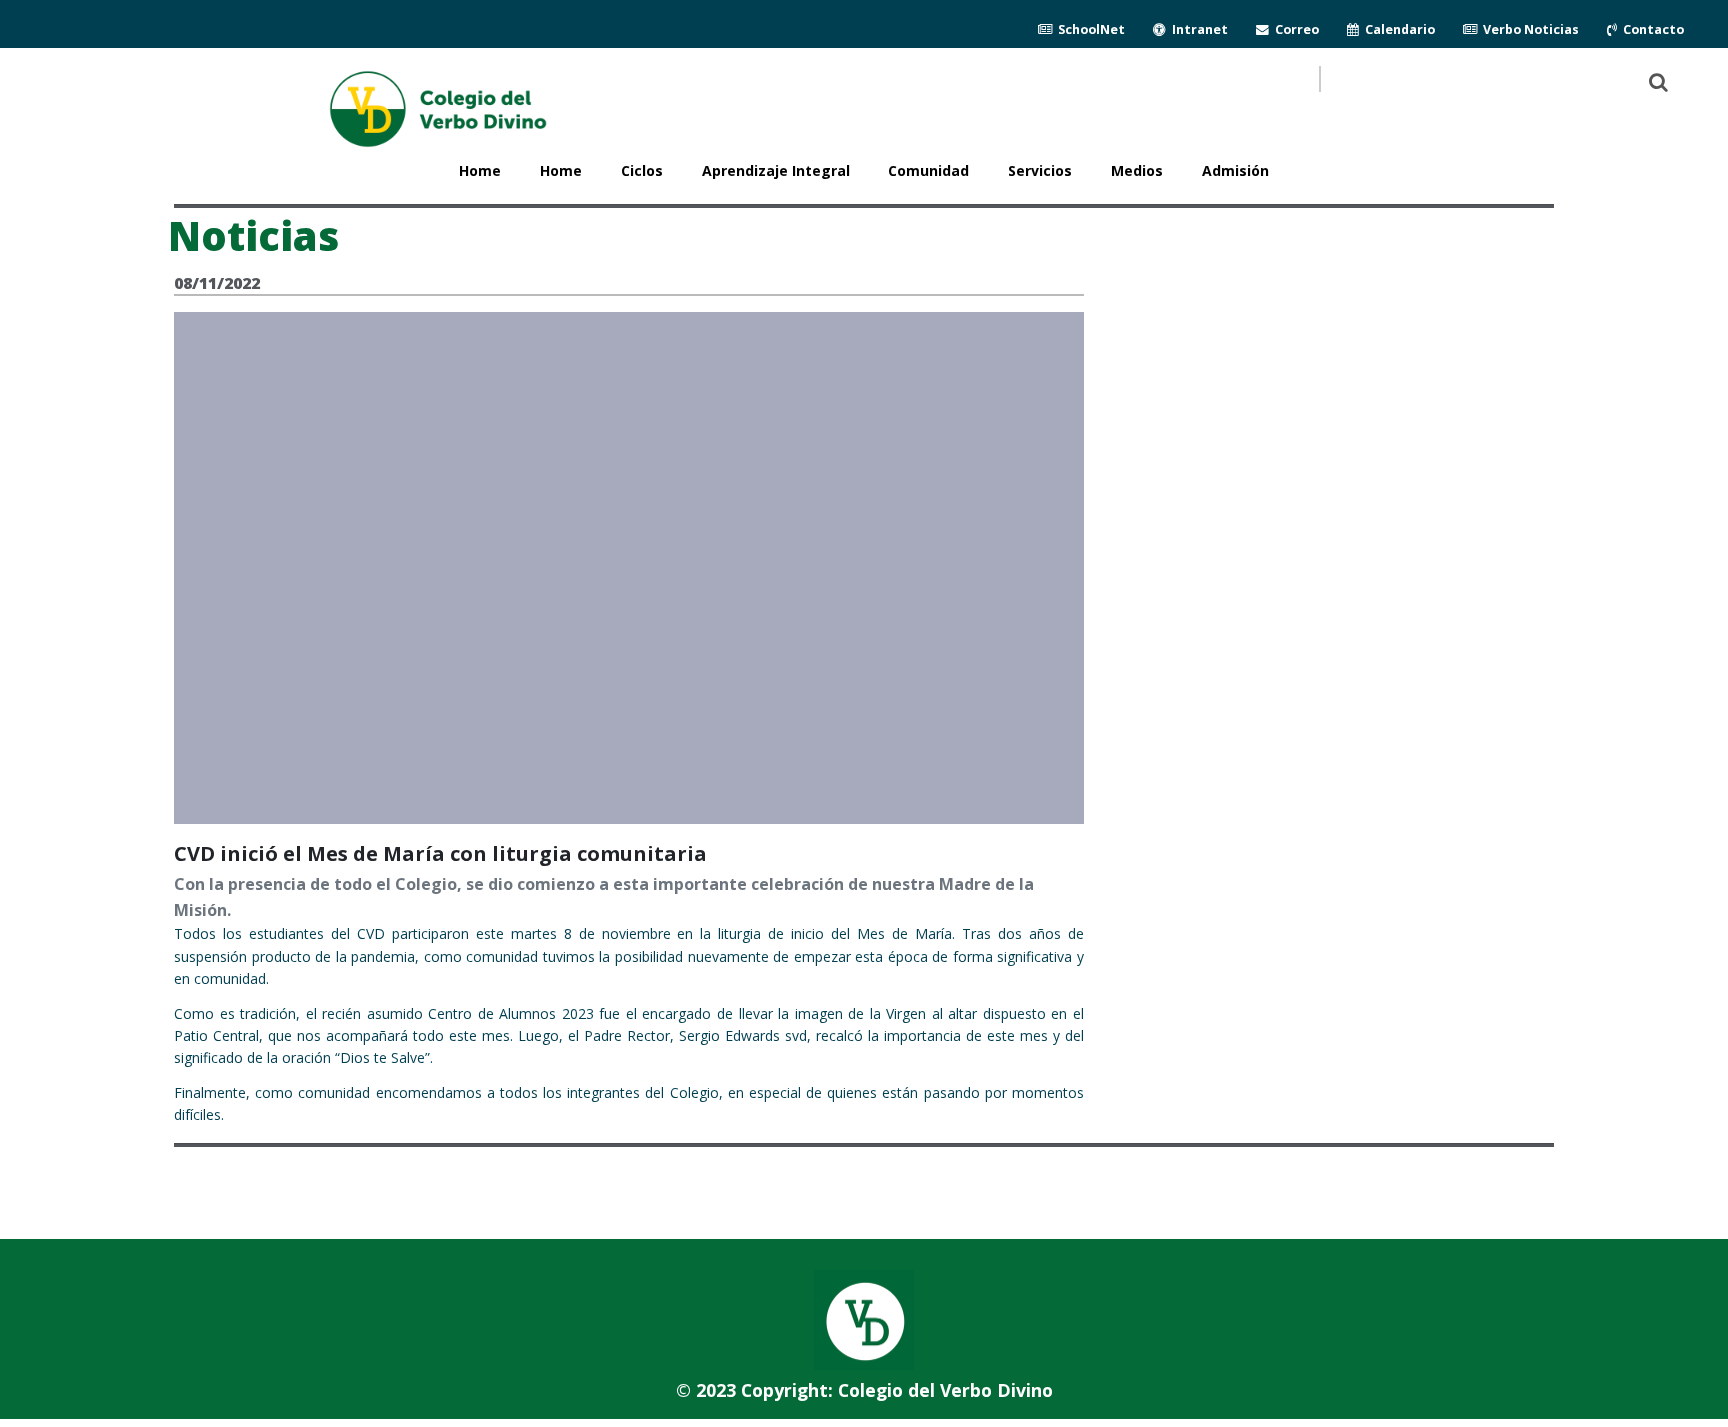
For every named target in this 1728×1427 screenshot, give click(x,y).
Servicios (1040, 170)
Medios (1137, 170)
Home (561, 170)
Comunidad (928, 170)
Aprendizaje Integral (776, 170)
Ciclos (642, 170)
